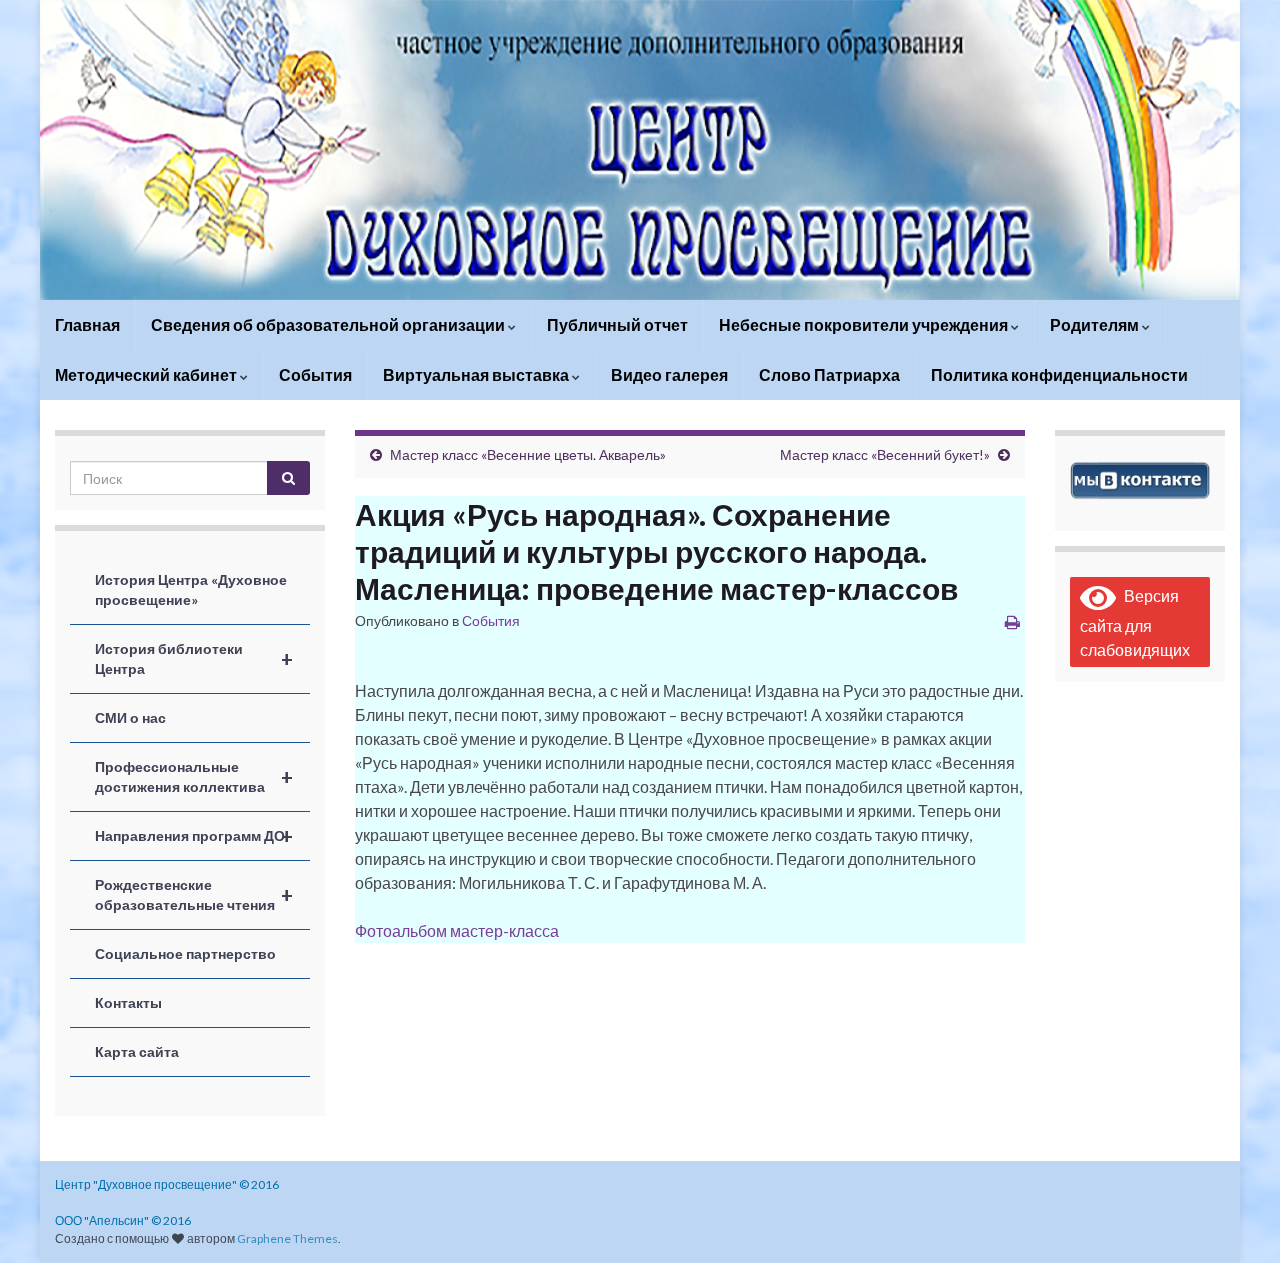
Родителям (1096, 324)
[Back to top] (1235, 1218)
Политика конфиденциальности (1059, 374)
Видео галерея (669, 374)
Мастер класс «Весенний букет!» (885, 454)
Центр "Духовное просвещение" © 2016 (167, 1184)
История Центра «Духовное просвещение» (191, 589)
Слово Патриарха (829, 374)
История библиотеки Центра (194, 658)
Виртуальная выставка (477, 374)
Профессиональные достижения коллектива (194, 776)
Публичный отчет (617, 324)
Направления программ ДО (194, 836)
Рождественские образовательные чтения (194, 894)
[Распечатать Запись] (1012, 621)
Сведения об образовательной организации (329, 324)
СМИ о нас (130, 717)
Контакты (128, 1002)
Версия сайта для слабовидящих (1135, 622)
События (315, 374)
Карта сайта (137, 1051)
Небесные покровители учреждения (865, 324)
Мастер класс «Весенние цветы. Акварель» (528, 454)
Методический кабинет (147, 374)
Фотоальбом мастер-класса (457, 930)
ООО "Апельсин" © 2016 (123, 1220)
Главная (87, 324)
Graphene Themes (287, 1238)
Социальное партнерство (185, 953)
